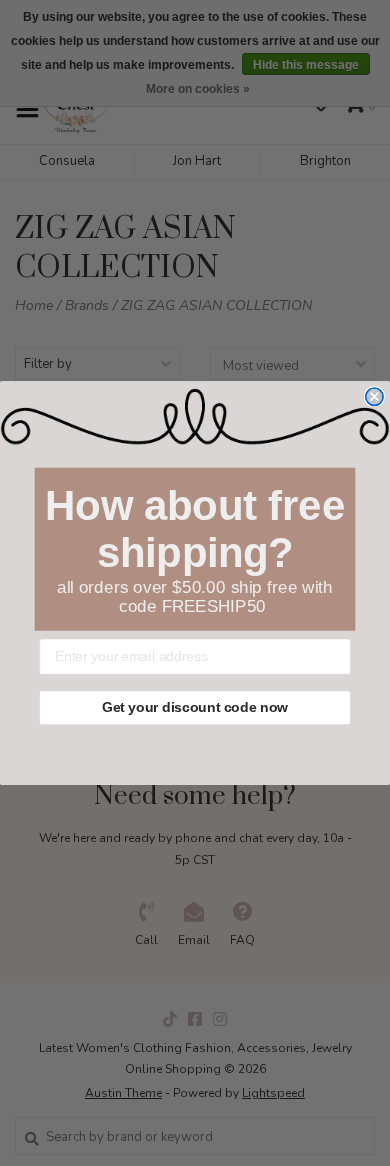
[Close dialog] (374, 396)
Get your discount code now (194, 707)
